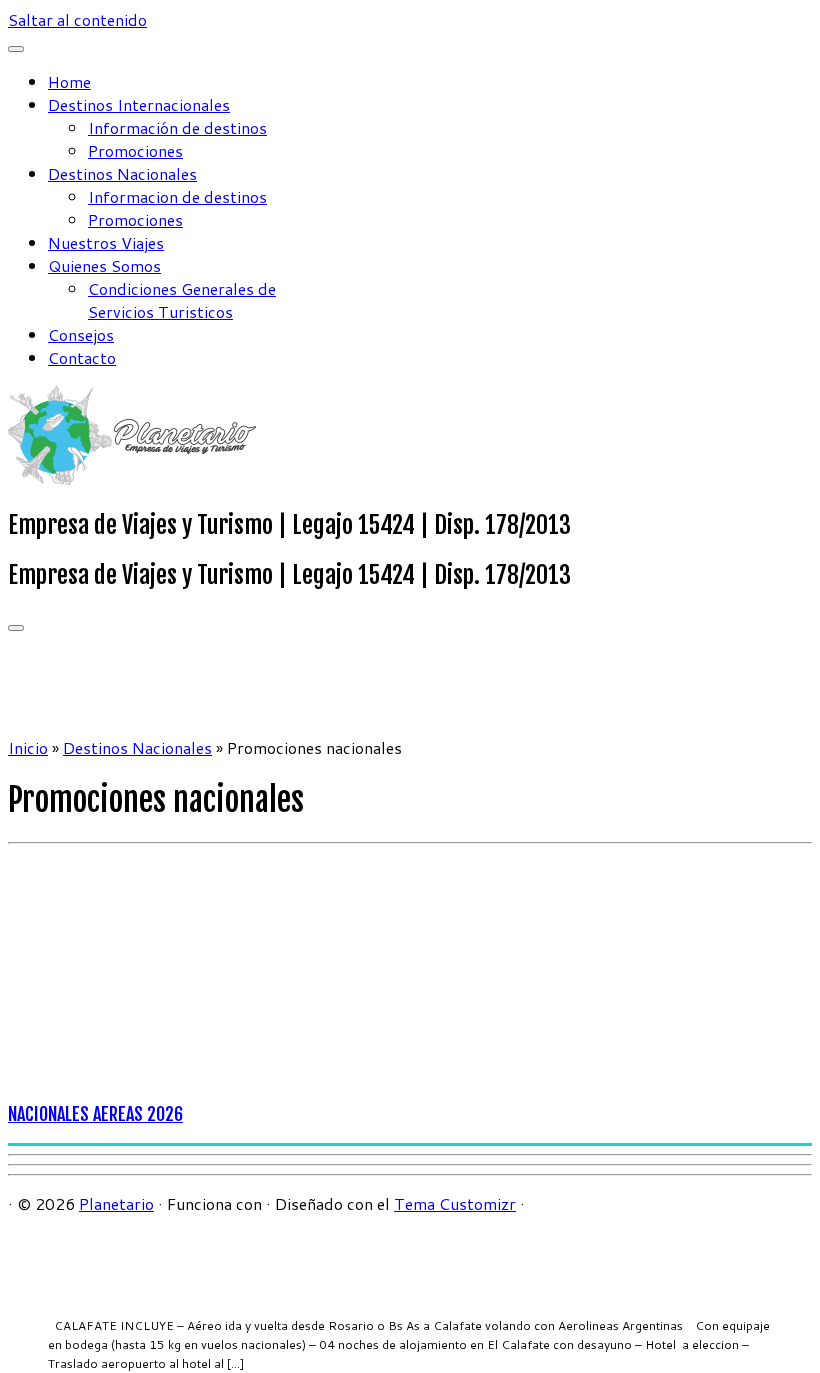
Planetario (116, 1203)
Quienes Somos (104, 265)
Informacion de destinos (177, 196)
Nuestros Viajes (106, 242)
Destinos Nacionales (122, 173)
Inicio (28, 747)
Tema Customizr (455, 1203)
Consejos (81, 334)
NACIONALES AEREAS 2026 (95, 1114)
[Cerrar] (16, 49)
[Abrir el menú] (16, 628)
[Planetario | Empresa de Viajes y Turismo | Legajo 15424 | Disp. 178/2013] (133, 478)
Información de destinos (177, 127)
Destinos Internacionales (139, 104)
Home (69, 81)
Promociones (135, 150)
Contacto (82, 357)
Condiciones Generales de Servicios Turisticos (182, 300)
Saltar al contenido (77, 19)
